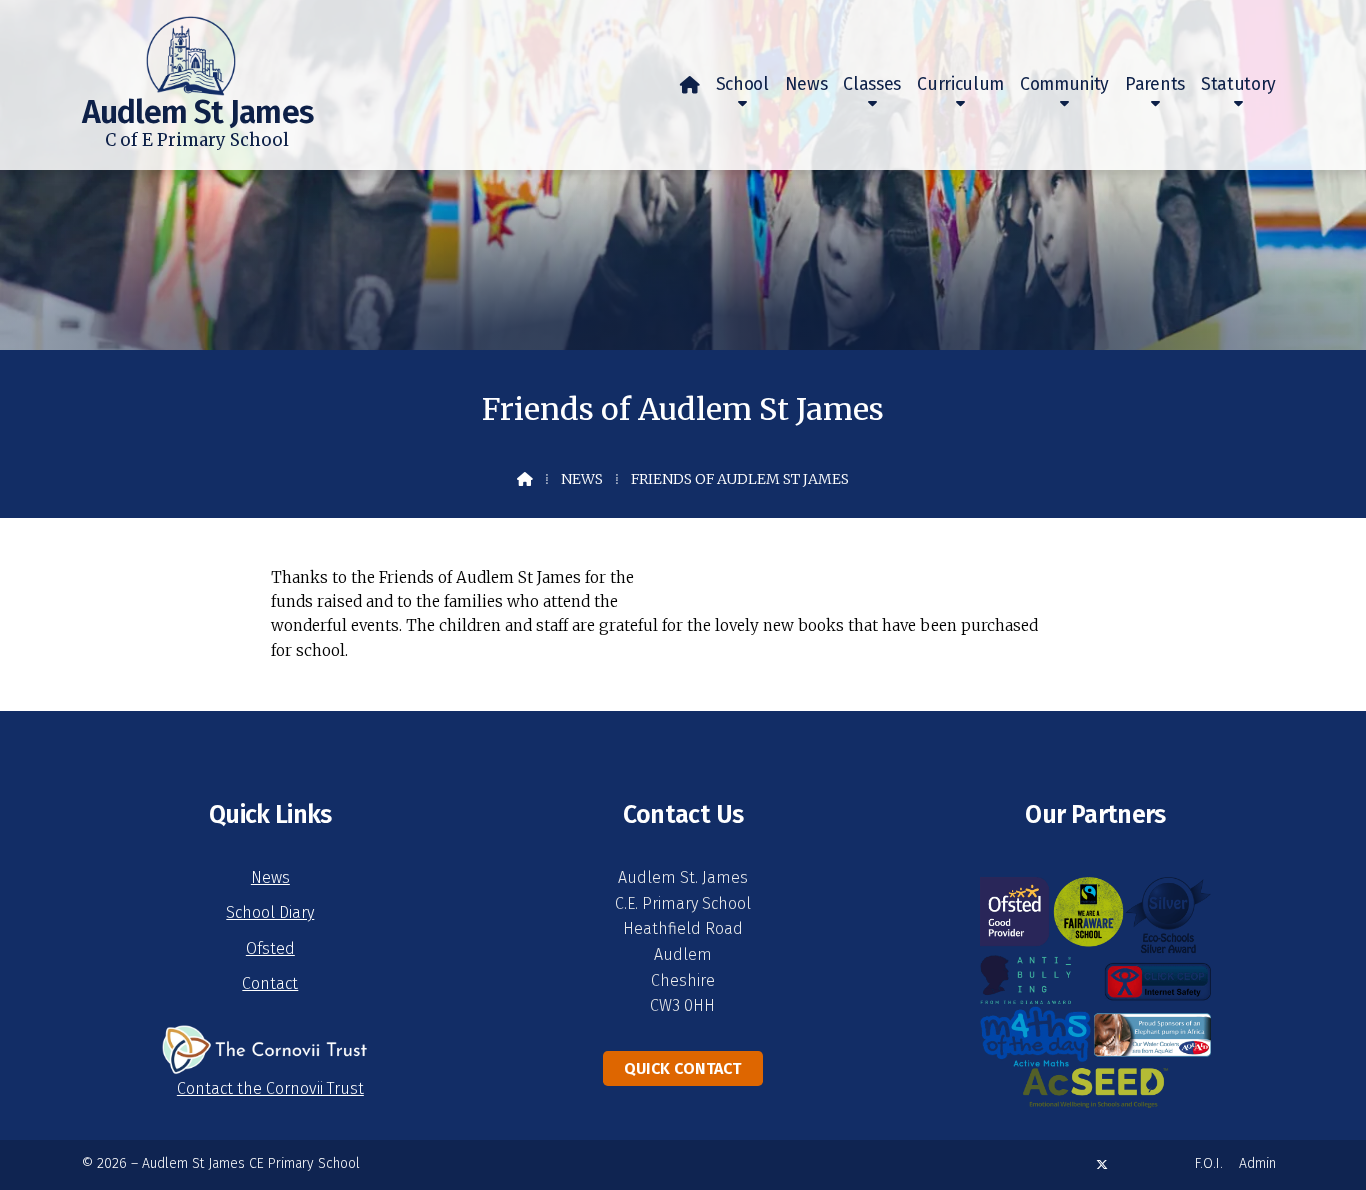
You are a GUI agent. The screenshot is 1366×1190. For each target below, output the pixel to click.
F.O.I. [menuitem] (1209, 1163)
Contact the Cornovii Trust (270, 1088)
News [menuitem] (806, 84)
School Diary (270, 912)
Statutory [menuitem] (1238, 84)
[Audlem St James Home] (159, 48)
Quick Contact (682, 1068)
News (582, 479)
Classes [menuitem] (872, 84)
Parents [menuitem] (1155, 84)
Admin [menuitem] (1257, 1163)
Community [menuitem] (1064, 84)
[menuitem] (690, 85)
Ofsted (270, 948)
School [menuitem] (742, 84)
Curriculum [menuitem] (960, 84)
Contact (270, 983)
